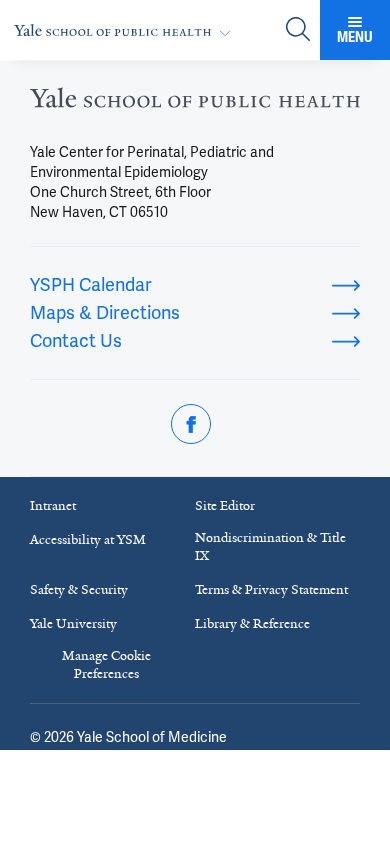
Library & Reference (252, 623)
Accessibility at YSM (88, 539)
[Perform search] (298, 30)
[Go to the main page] (126, 30)
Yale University (73, 623)
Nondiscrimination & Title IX (270, 546)
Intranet (53, 505)
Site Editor (225, 505)
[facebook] (191, 424)
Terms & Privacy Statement (271, 589)
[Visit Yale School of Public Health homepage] (195, 103)
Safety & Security (79, 589)
